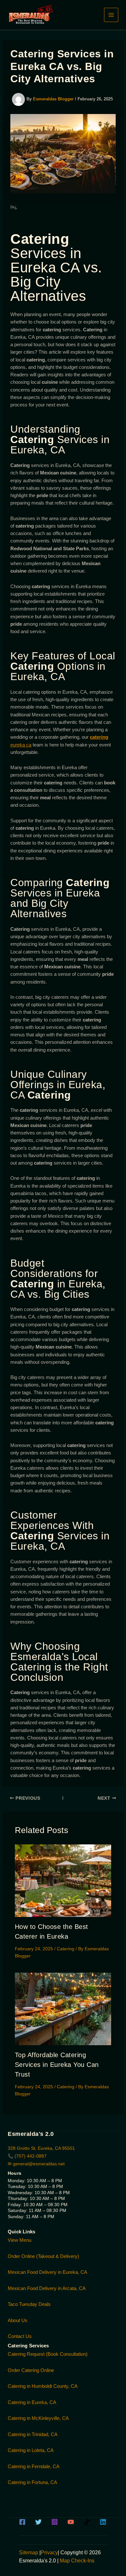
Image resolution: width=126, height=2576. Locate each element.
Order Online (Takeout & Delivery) (43, 2256)
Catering (66, 1949)
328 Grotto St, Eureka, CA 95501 (41, 2148)
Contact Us (20, 2336)
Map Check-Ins (77, 2561)
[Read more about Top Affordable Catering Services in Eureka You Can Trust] (63, 2008)
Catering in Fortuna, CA (32, 2482)
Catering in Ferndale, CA (34, 2466)
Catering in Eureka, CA (32, 2402)
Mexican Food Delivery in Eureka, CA (47, 2272)
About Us (18, 2320)
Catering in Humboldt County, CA (43, 2386)
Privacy (49, 2553)
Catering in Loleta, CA (31, 2450)
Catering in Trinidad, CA (33, 2434)
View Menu (20, 2240)
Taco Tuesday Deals (29, 2304)
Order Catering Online (31, 2370)
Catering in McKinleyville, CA (38, 2418)
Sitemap (29, 2553)
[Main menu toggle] (111, 15)
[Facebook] (22, 2522)
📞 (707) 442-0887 (27, 2156)
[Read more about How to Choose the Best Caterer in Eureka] (63, 1880)
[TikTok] (87, 2522)
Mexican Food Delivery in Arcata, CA (47, 2288)
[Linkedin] (103, 2522)
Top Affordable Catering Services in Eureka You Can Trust (57, 2065)
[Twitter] (38, 2522)
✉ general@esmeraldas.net (36, 2164)
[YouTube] (71, 2522)
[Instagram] (55, 2522)
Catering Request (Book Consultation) (48, 2354)
